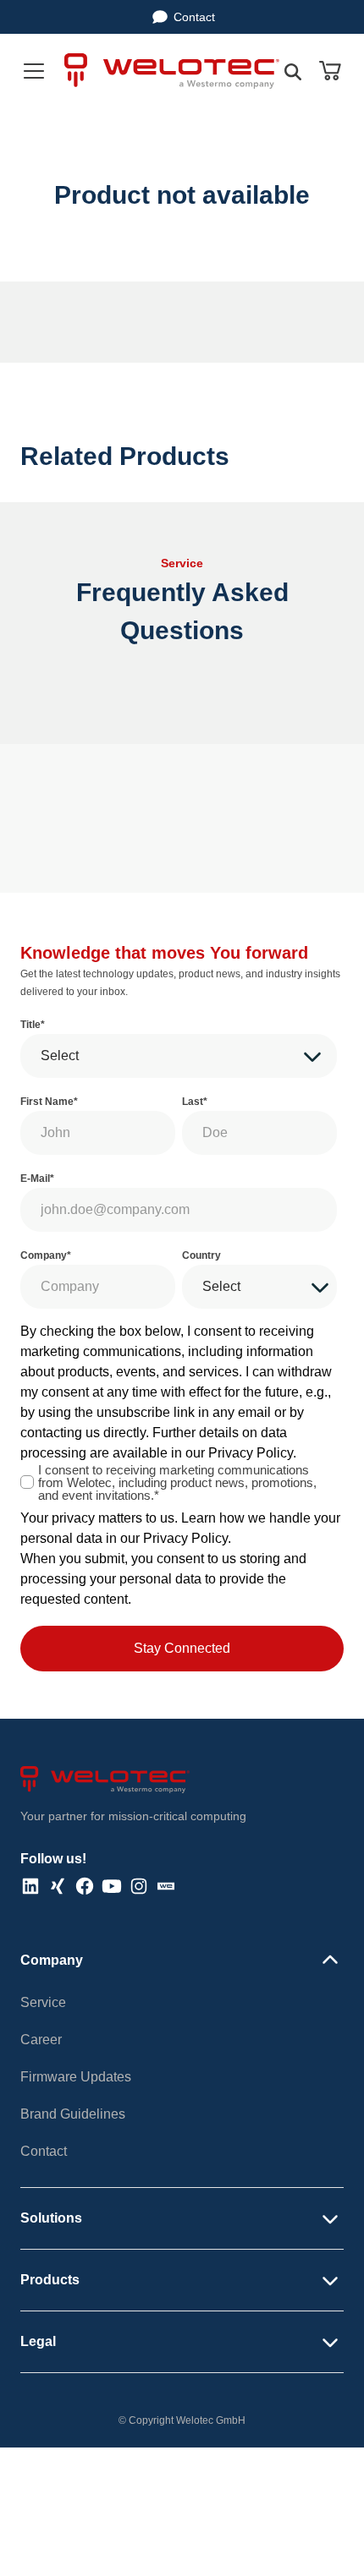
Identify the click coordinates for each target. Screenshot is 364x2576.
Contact (194, 17)
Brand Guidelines (73, 2114)
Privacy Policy (251, 1453)
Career (41, 2040)
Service (43, 2002)
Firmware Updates (76, 2077)
